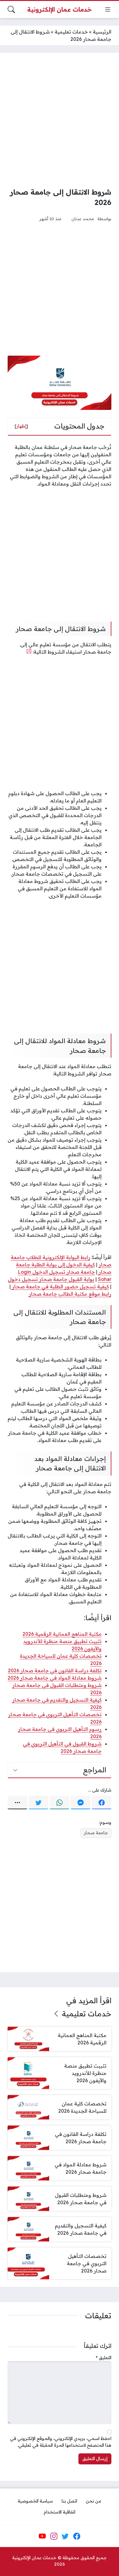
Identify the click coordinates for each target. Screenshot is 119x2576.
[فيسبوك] (102, 1803)
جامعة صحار (96, 1833)
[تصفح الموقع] (108, 9)
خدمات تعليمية (71, 32)
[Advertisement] (60, 120)
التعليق (104, 2358)
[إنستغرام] (54, 2536)
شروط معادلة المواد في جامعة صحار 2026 (55, 1678)
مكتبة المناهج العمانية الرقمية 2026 (62, 1634)
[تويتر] (38, 1803)
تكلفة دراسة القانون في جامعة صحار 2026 (55, 1670)
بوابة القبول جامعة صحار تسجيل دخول (51, 1279)
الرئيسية (102, 32)
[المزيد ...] (17, 1803)
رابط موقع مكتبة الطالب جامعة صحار (70, 1294)
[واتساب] (60, 1803)
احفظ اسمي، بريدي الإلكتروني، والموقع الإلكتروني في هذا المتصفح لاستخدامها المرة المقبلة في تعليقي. (61, 2442)
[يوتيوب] (42, 2536)
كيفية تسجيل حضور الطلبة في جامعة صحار (60, 1286)
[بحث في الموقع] (11, 9)
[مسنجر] (81, 1803)
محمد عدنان (83, 219)
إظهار (21, 426)
